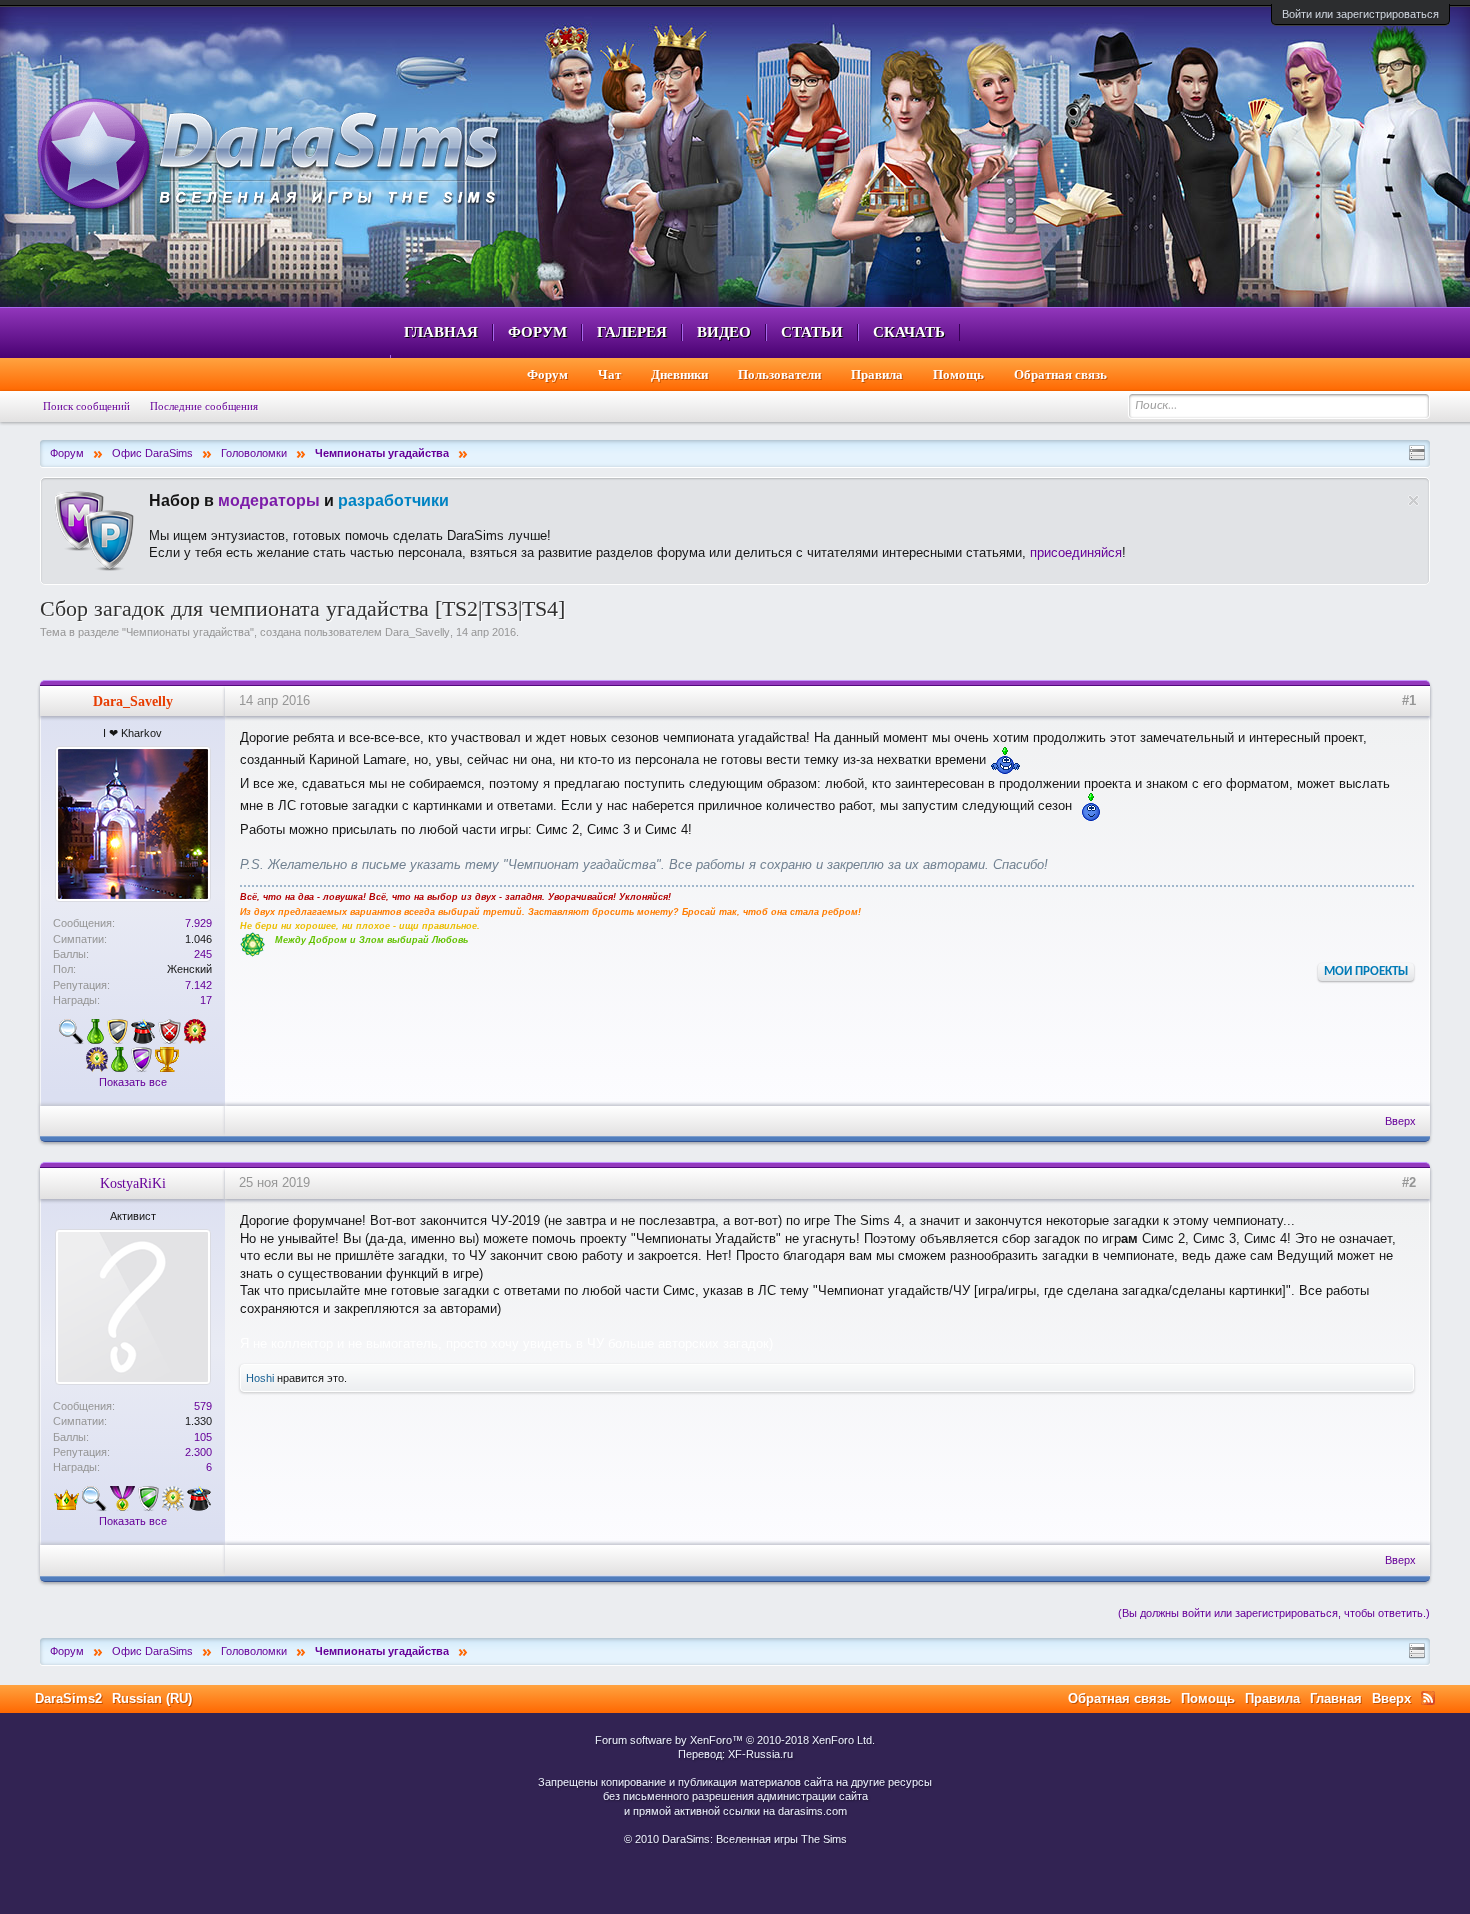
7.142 (198, 985)
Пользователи (779, 374)
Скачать (909, 332)
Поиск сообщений (86, 406)
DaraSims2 (68, 1698)
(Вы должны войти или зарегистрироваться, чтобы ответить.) (1274, 1613)
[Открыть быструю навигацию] (1417, 453)
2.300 (198, 1452)
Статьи (812, 332)
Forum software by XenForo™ (735, 1740)
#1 (1409, 700)
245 (203, 954)
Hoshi (260, 1378)
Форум (537, 332)
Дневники (679, 374)
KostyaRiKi (133, 1183)
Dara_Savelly (417, 632)
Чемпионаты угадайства (188, 632)
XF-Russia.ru (760, 1754)
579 (203, 1406)
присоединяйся (1076, 552)
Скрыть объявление (1413, 500)
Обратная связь (1060, 374)
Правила (877, 374)
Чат (609, 374)
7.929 (198, 923)
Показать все (133, 1082)
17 (206, 1000)
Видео (724, 332)
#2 (1409, 1182)
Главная (441, 332)
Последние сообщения (204, 406)
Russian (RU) (152, 1698)
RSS (1428, 1698)
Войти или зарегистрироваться (1360, 14)
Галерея (632, 332)
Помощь (958, 374)
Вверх (1400, 1121)
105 (203, 1437)
